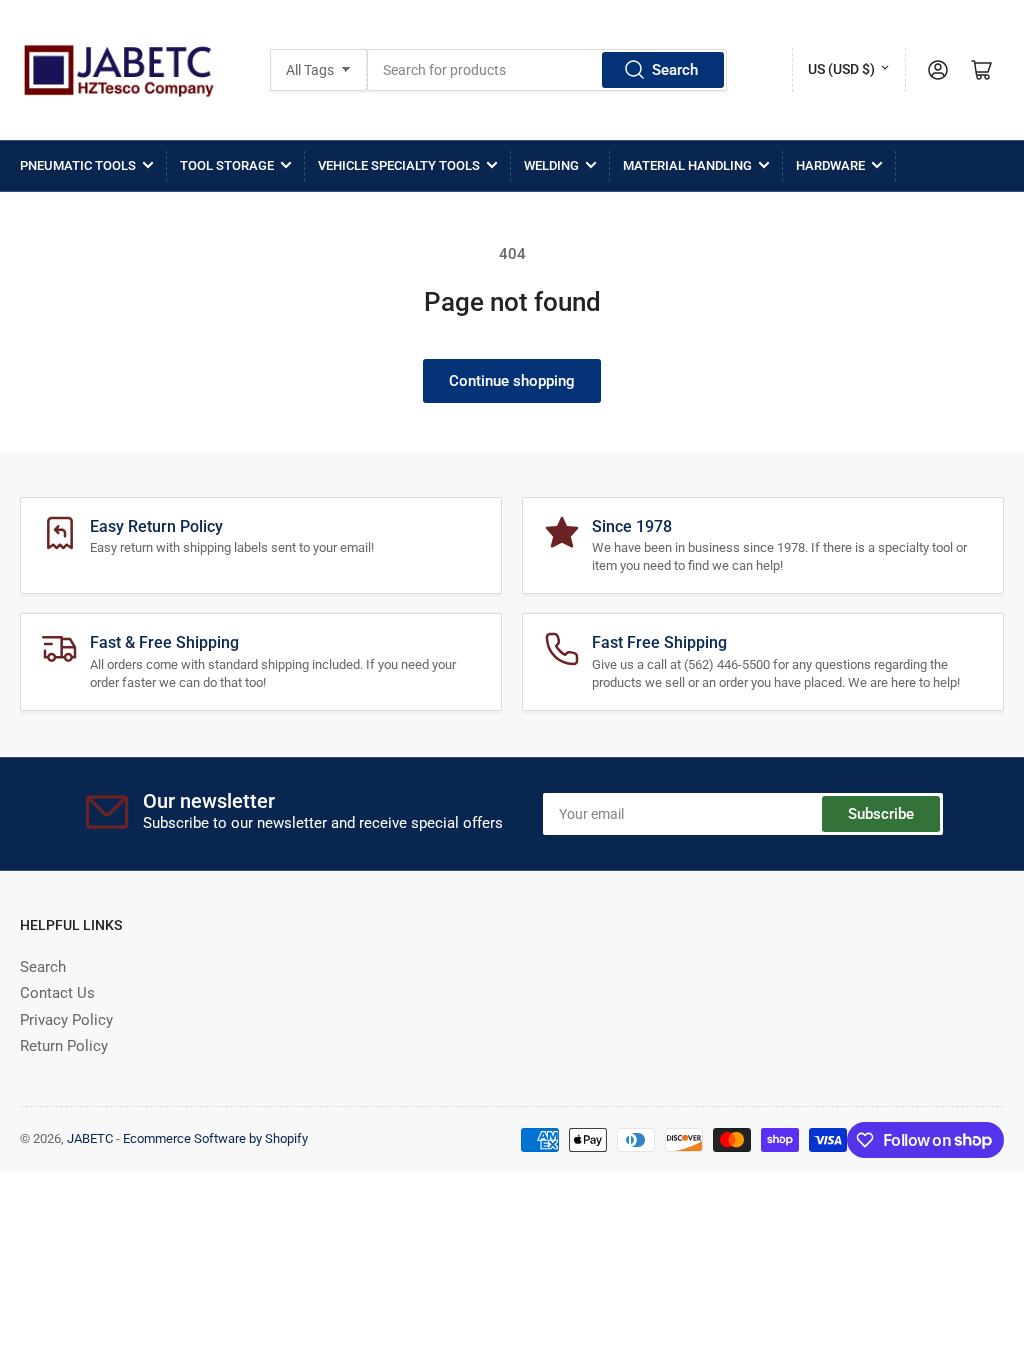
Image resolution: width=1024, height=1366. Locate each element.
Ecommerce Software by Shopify (215, 1138)
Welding (551, 165)
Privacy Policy (66, 1020)
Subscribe (881, 814)
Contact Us (57, 993)
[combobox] (547, 70)
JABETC (90, 1138)
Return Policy (64, 1046)
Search (675, 70)
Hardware (830, 165)
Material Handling (687, 165)
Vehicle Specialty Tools (399, 165)
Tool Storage (227, 165)
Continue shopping (512, 381)
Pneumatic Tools (78, 165)
